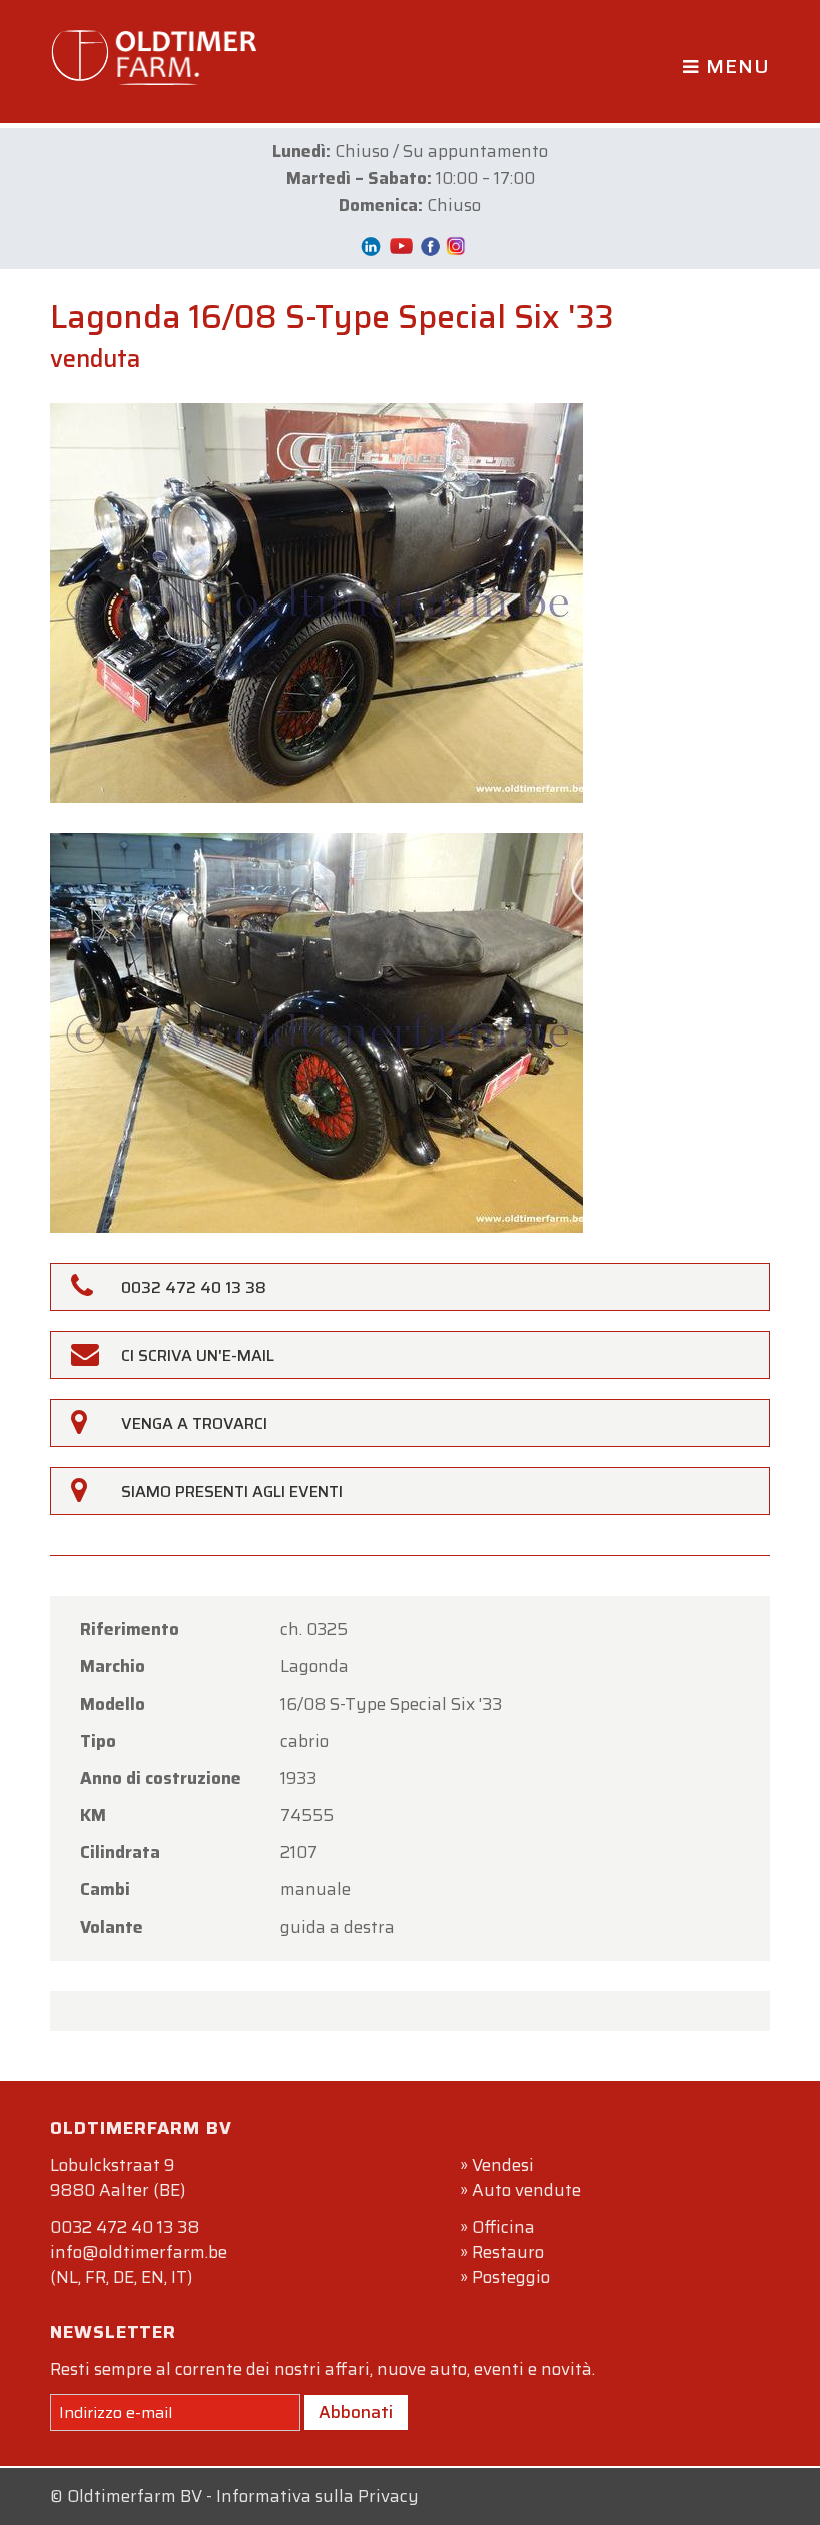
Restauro (508, 2252)
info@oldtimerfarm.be (138, 2252)
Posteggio (511, 2277)
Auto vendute (526, 2190)
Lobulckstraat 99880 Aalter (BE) (117, 2177)
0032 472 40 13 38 (124, 2227)
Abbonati (356, 2412)
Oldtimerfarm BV (134, 2496)
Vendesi (503, 2165)
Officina (503, 2227)
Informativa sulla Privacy (317, 2496)
